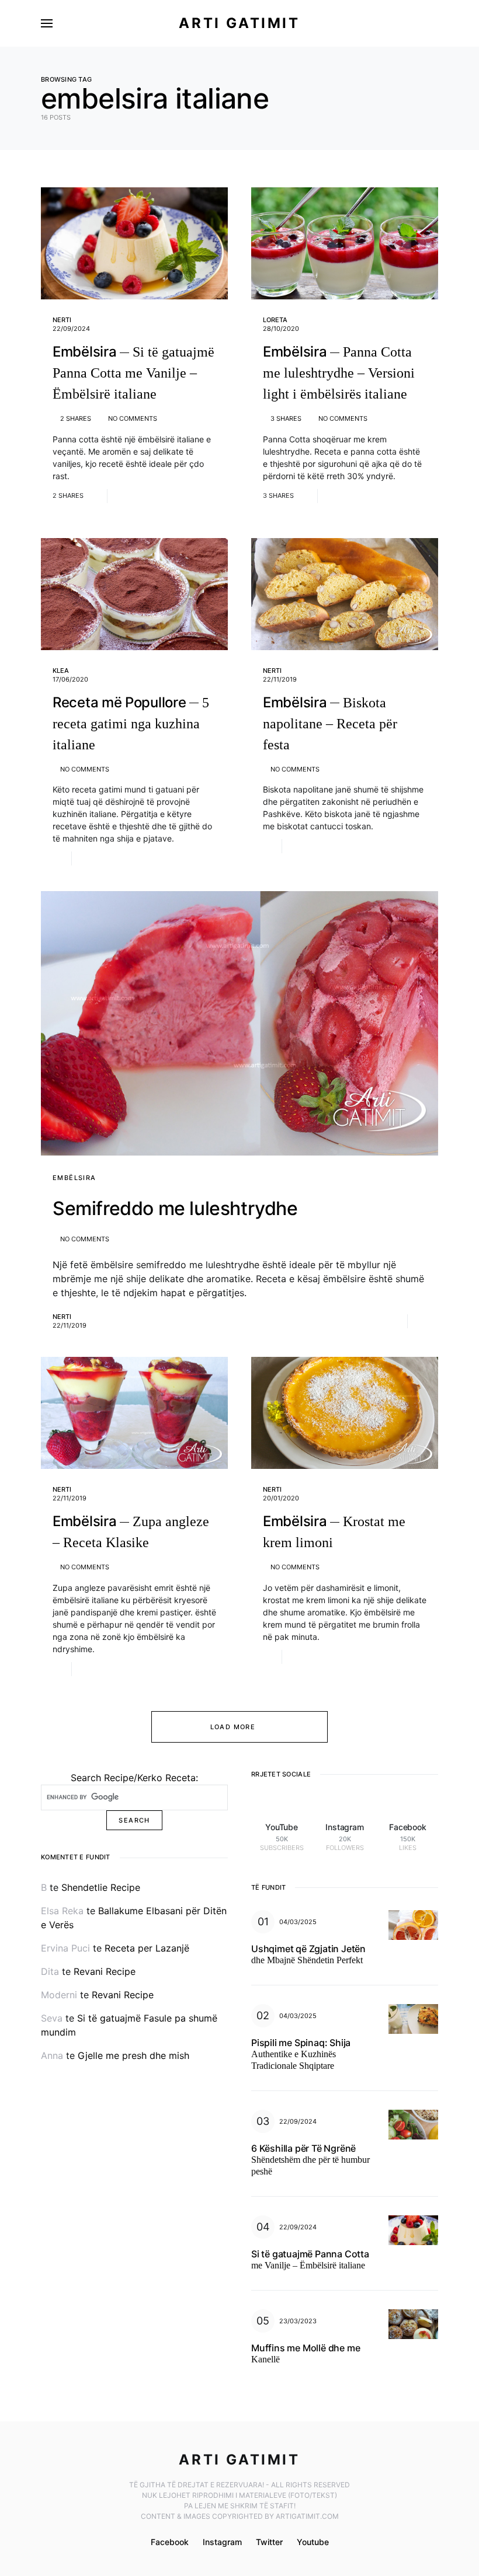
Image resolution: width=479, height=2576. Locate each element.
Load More (233, 1727)
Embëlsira (74, 1178)
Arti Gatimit (239, 23)
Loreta (275, 320)
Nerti (62, 320)
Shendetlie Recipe (101, 1887)
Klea (61, 671)
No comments (133, 418)
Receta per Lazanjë (147, 1948)
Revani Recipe (105, 1971)
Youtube (313, 2542)
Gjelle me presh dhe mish (133, 2055)
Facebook (170, 2542)
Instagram (222, 2542)
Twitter (269, 2542)
